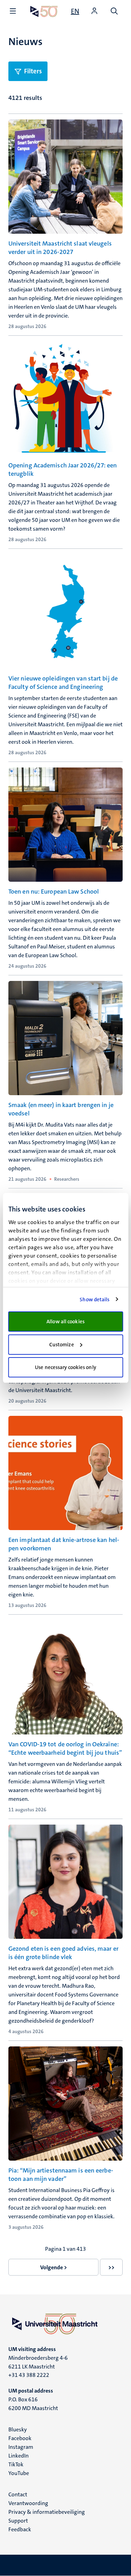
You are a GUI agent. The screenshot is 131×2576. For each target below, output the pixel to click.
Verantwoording (28, 2503)
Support (18, 2521)
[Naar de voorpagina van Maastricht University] (44, 11)
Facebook (20, 2438)
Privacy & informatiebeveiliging (47, 2512)
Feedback (20, 2529)
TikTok (16, 2464)
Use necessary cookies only (65, 1367)
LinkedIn (19, 2456)
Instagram (21, 2447)
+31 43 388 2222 (29, 2375)
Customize (62, 1345)
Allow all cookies (65, 1322)
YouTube (19, 2473)
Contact (18, 2494)
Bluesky (18, 2429)
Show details (94, 1300)
